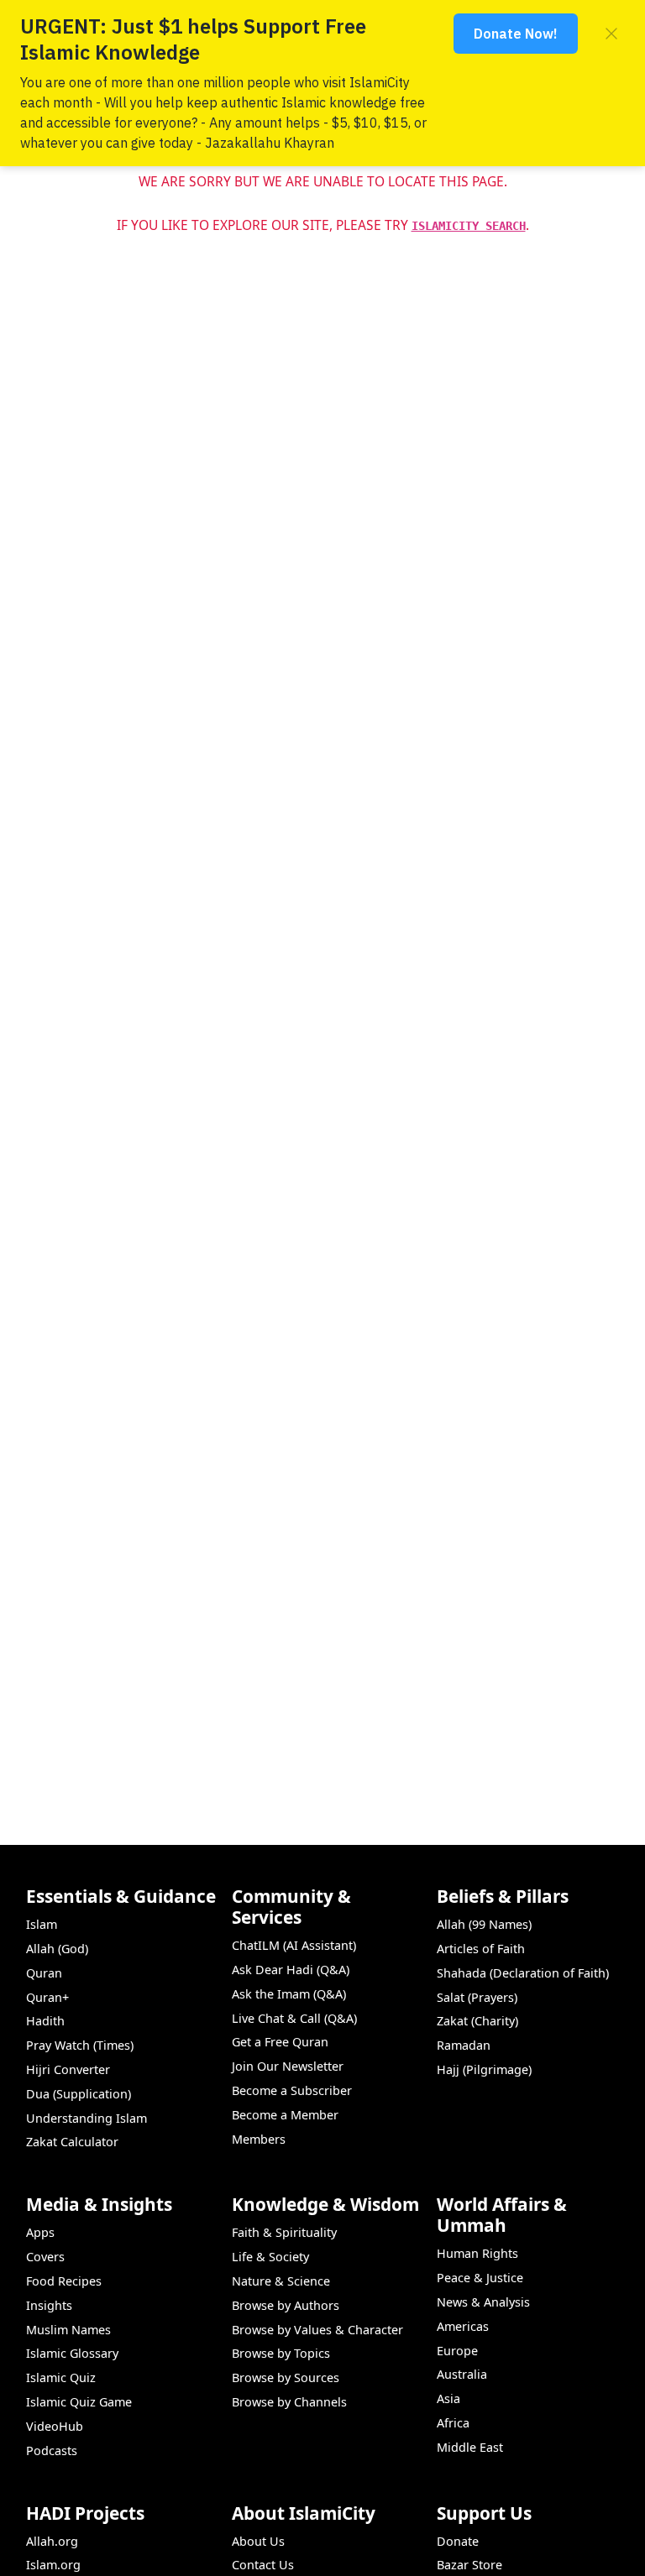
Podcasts (52, 2451)
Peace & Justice (480, 2278)
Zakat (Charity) (477, 2021)
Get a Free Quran (280, 2042)
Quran (44, 1973)
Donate (458, 2541)
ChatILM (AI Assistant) (294, 1945)
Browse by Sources (286, 2377)
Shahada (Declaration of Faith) (523, 1973)
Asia (448, 2398)
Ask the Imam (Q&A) (289, 1994)
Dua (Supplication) (79, 2094)
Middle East (470, 2447)
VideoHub (55, 2426)
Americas (463, 2326)
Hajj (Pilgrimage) (484, 2069)
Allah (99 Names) (484, 1924)
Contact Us (263, 2565)
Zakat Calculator (72, 2142)
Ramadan (464, 2045)
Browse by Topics (281, 2353)
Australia (462, 2374)
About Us (258, 2541)
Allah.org (52, 2541)
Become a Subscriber (292, 2090)
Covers (45, 2257)
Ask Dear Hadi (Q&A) (291, 1970)
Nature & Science (281, 2281)
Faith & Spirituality (284, 2232)
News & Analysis (483, 2302)
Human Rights (477, 2253)
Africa (453, 2423)
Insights (49, 2305)
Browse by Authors (286, 2305)
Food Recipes (64, 2281)
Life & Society (270, 2257)
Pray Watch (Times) (80, 2045)
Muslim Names (68, 2330)
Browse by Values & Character (317, 2330)
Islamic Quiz (61, 2377)
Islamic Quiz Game (79, 2402)
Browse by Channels (289, 2402)
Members (259, 2139)
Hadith (45, 2021)
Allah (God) (57, 1949)
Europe (457, 2351)
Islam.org (53, 2565)
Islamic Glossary (72, 2353)
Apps (40, 2232)
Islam (42, 1924)
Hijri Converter (68, 2069)
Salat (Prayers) (477, 1997)
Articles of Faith (481, 1949)
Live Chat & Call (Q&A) (294, 2018)
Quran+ (47, 1997)
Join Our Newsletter (288, 2066)
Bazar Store (469, 2565)
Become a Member (285, 2115)
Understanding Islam (87, 2118)
